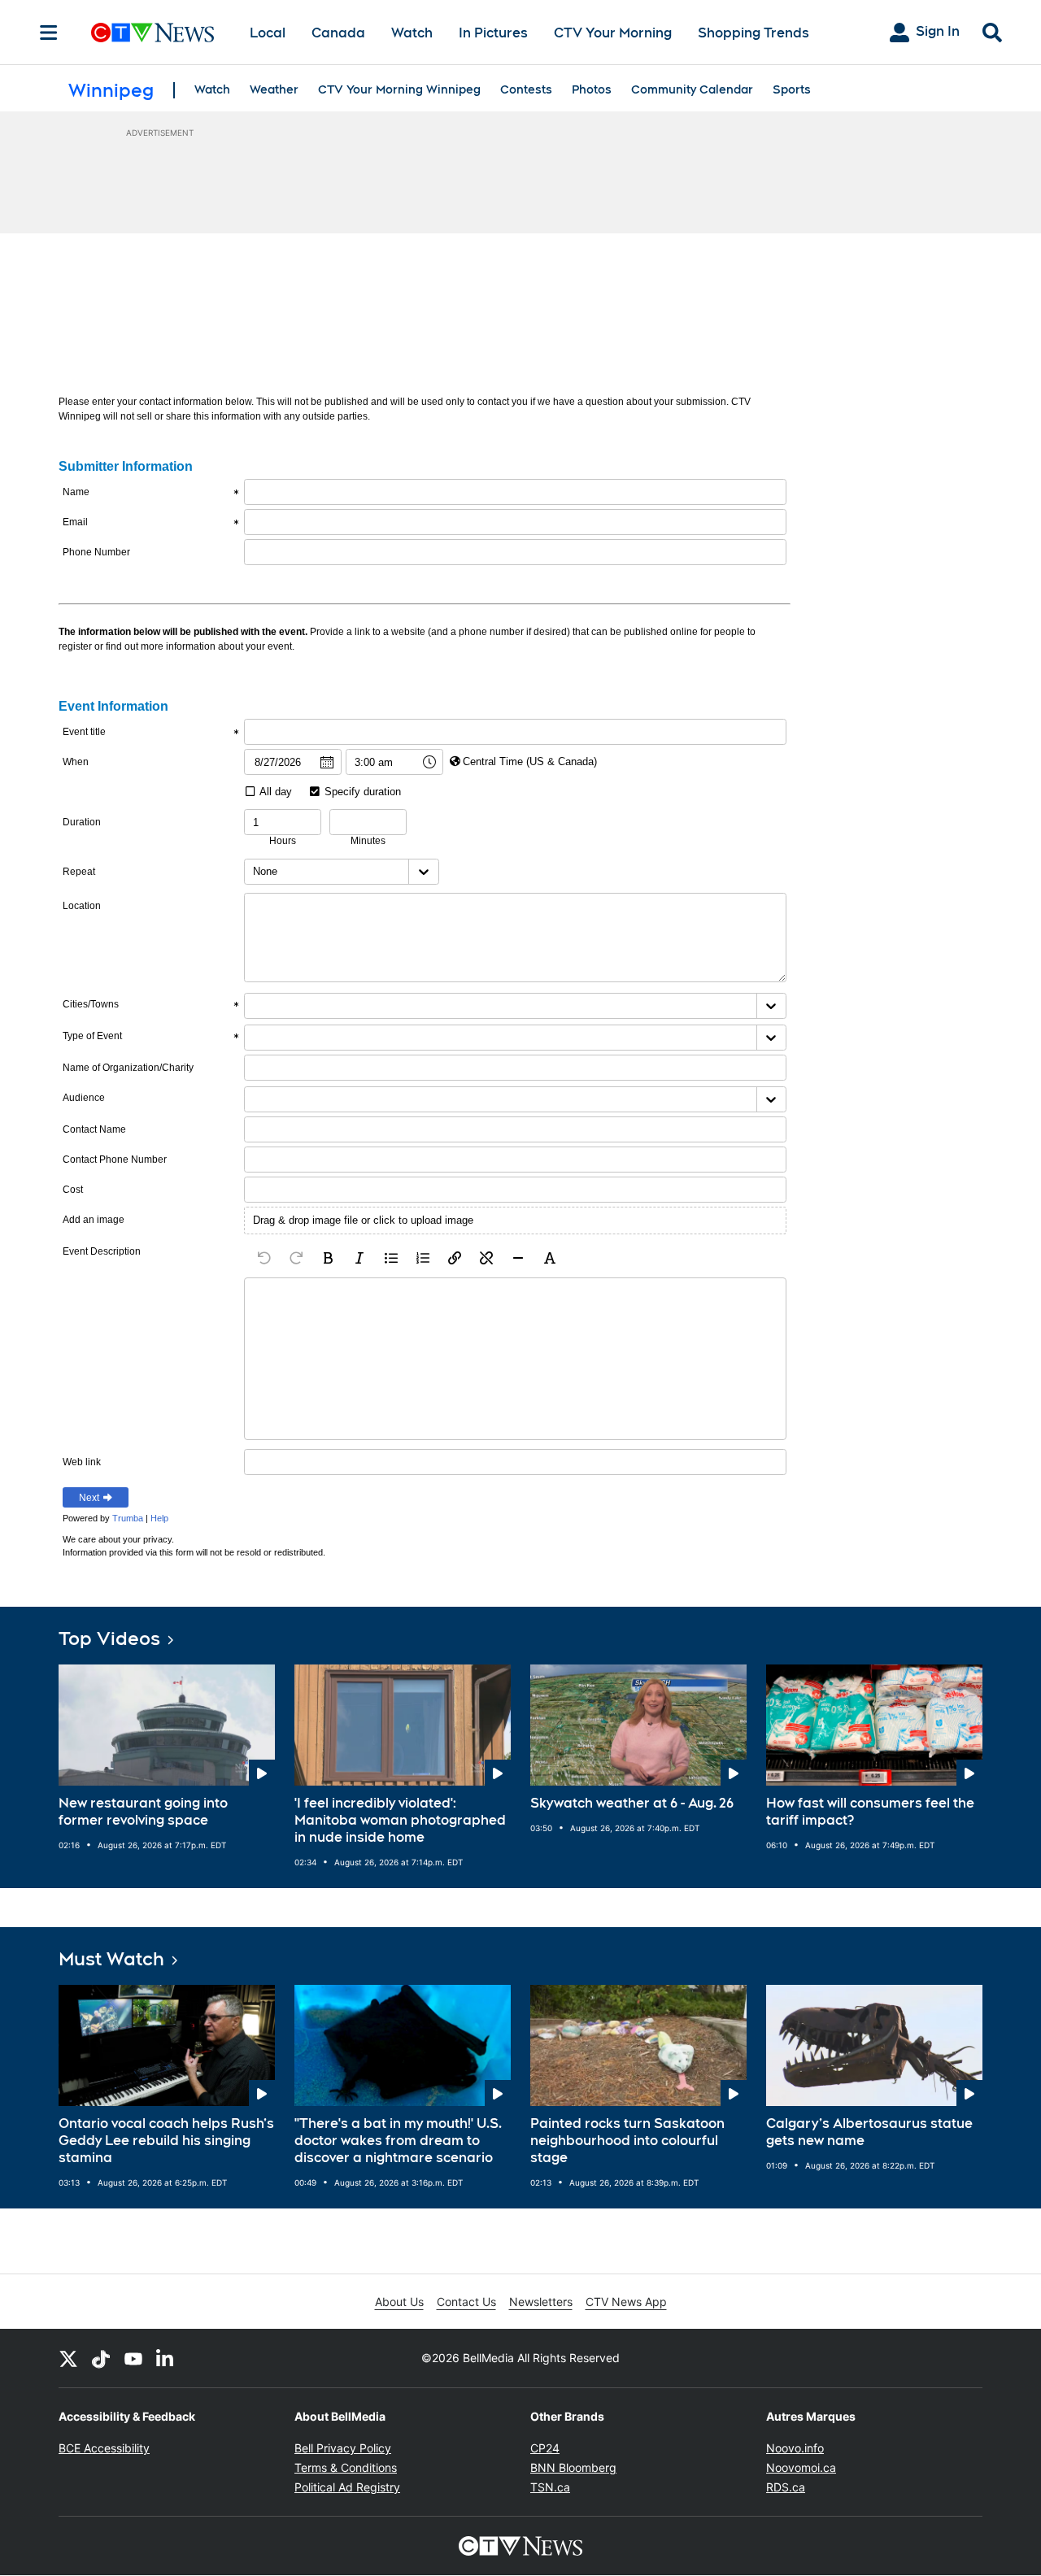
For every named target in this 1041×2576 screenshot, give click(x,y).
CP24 (545, 2448)
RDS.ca (786, 2487)
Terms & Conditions (346, 2467)
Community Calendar (692, 89)
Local (268, 33)
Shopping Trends (754, 33)
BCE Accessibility (104, 2448)
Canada (338, 33)
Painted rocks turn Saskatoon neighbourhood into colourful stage (627, 2141)
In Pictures (493, 33)
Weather (274, 89)
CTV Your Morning (613, 33)
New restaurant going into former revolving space (143, 1812)
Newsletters (541, 2302)
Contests (526, 89)
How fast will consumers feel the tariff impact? (870, 1812)
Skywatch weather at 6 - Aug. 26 (632, 1803)
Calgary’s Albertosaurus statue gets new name (869, 2132)
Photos (592, 89)
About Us (399, 2302)
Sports (792, 89)
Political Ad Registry (347, 2487)
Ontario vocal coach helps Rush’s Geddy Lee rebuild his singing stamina (166, 2141)
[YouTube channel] (133, 2358)
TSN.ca (550, 2487)
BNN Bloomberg (573, 2467)
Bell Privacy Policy (343, 2448)
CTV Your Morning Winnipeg (399, 89)
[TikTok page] (101, 2358)
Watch (412, 33)
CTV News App (626, 2302)
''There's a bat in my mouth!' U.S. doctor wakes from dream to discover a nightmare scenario (398, 2141)
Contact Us (466, 2302)
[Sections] (49, 33)
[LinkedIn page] (166, 2358)
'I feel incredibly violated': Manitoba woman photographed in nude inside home (400, 1820)
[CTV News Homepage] (152, 33)
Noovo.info (795, 2448)
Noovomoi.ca (801, 2467)
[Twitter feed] (68, 2358)
